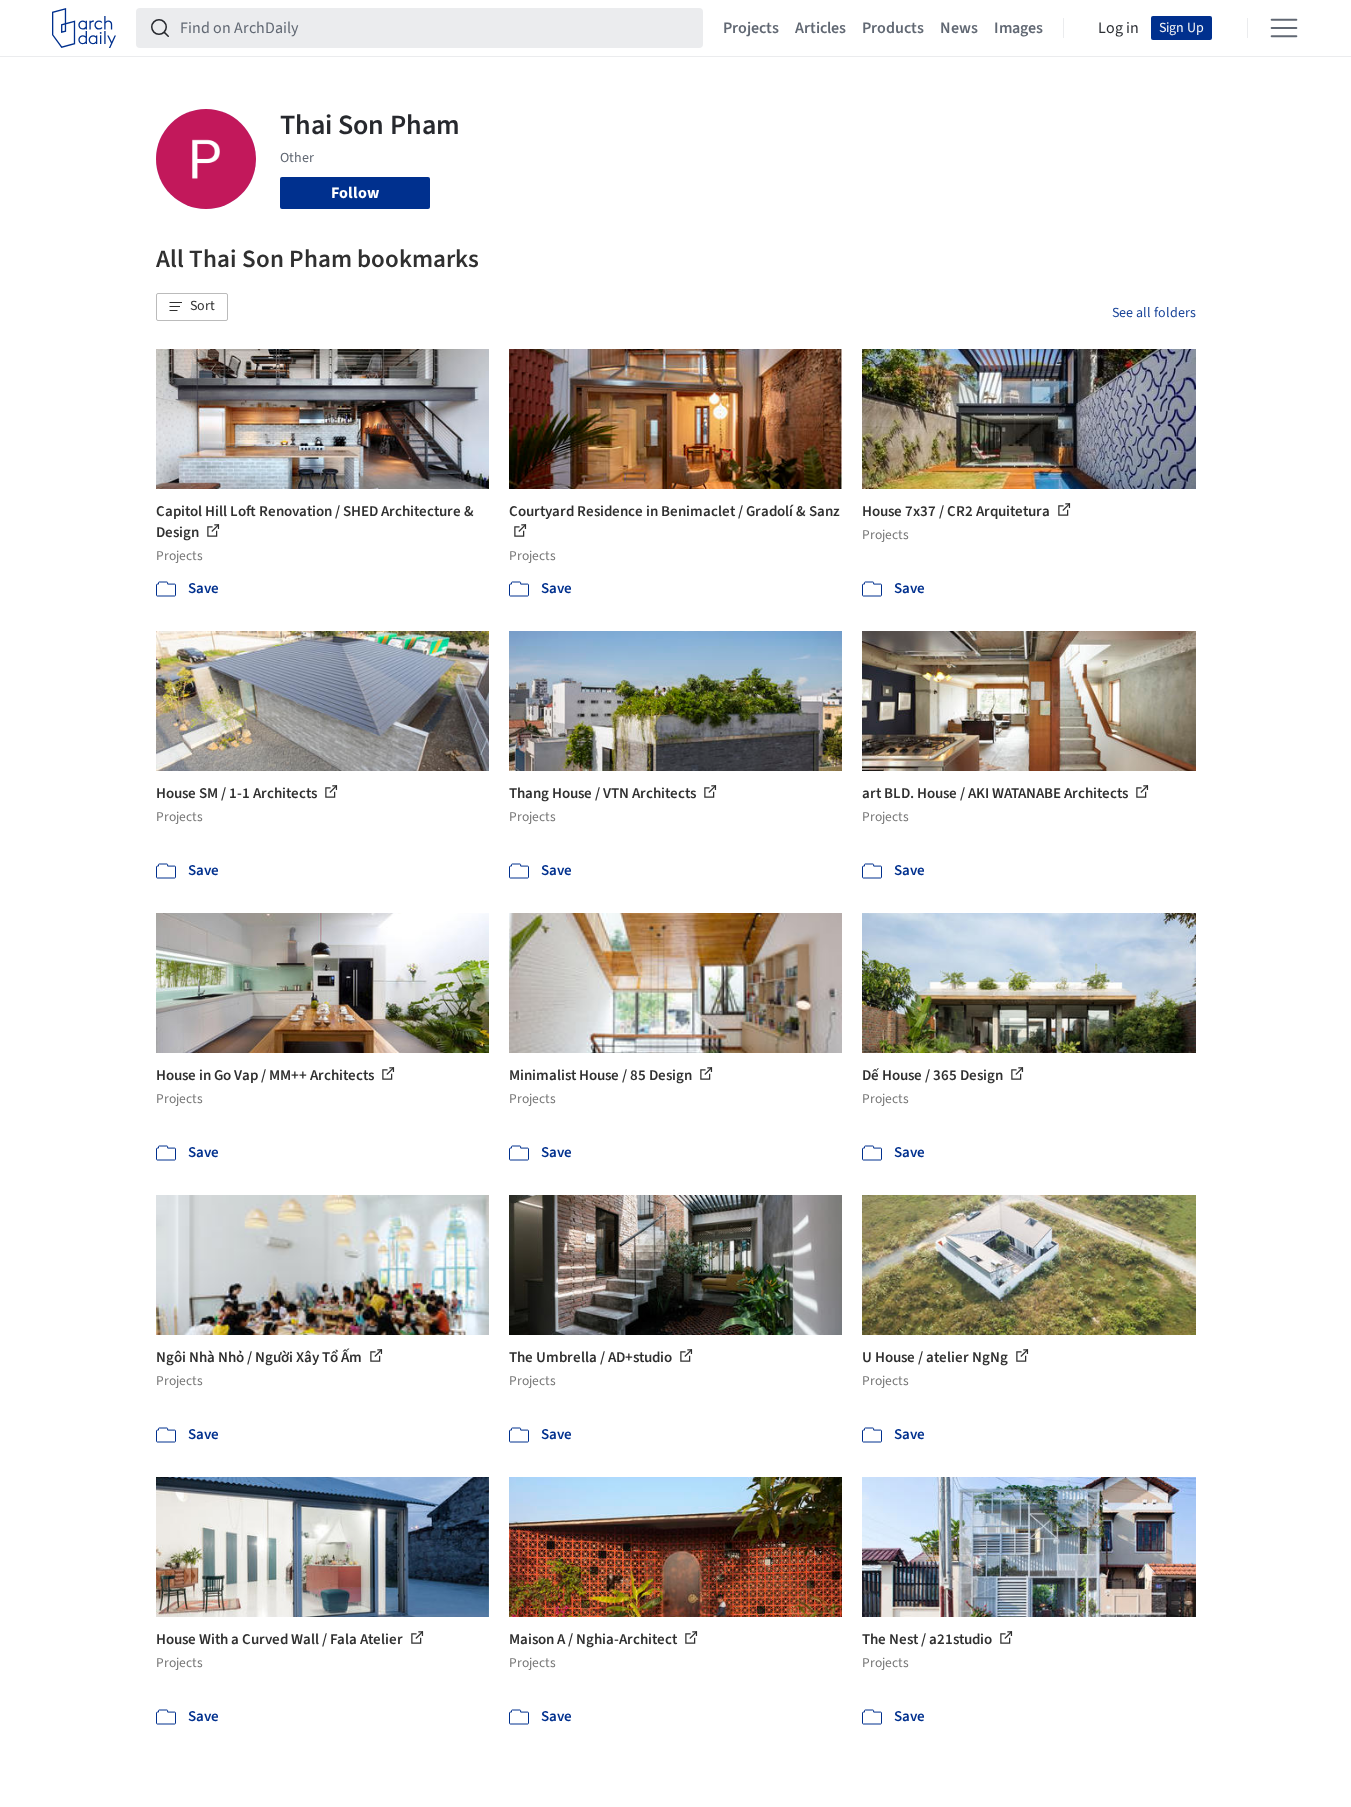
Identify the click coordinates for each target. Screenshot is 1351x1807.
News (959, 28)
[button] (192, 307)
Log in (1118, 28)
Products (893, 28)
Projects (751, 28)
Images (1018, 28)
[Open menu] (1284, 28)
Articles (820, 28)
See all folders (1154, 313)
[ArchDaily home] (84, 28)
